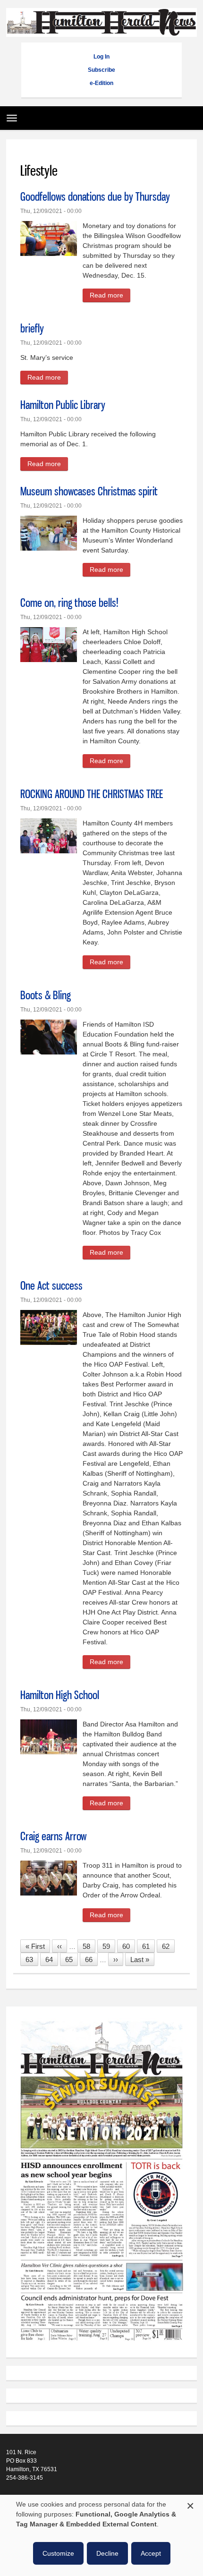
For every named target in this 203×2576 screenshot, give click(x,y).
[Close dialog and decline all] (190, 2504)
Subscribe (101, 70)
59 (109, 1946)
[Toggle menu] (9, 115)
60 (129, 1946)
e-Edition (101, 83)
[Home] (101, 32)
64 (52, 1960)
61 (148, 1946)
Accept (151, 2553)
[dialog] (101, 2535)
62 (168, 1946)
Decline (107, 2553)
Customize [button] (58, 2553)
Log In (101, 57)
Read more (110, 297)
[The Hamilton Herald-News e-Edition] (101, 2346)
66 (91, 1960)
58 (89, 1946)
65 (72, 1960)
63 (32, 1960)
